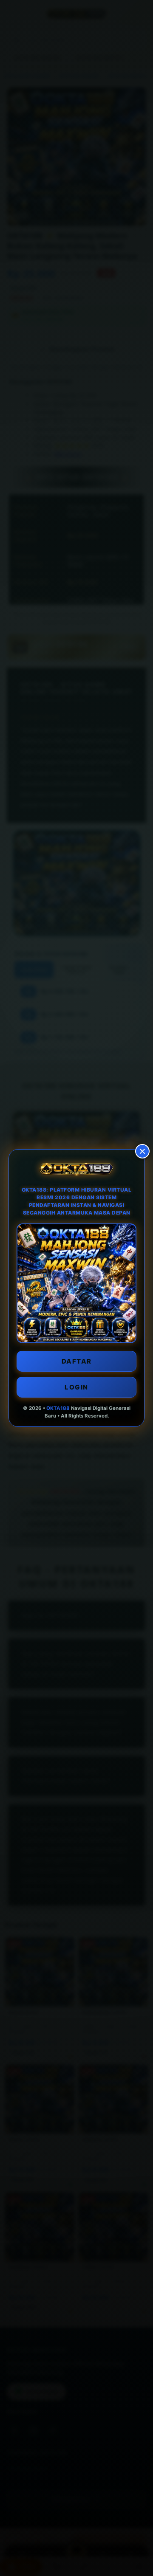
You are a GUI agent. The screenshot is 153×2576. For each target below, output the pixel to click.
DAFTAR (77, 1361)
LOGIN (76, 1387)
